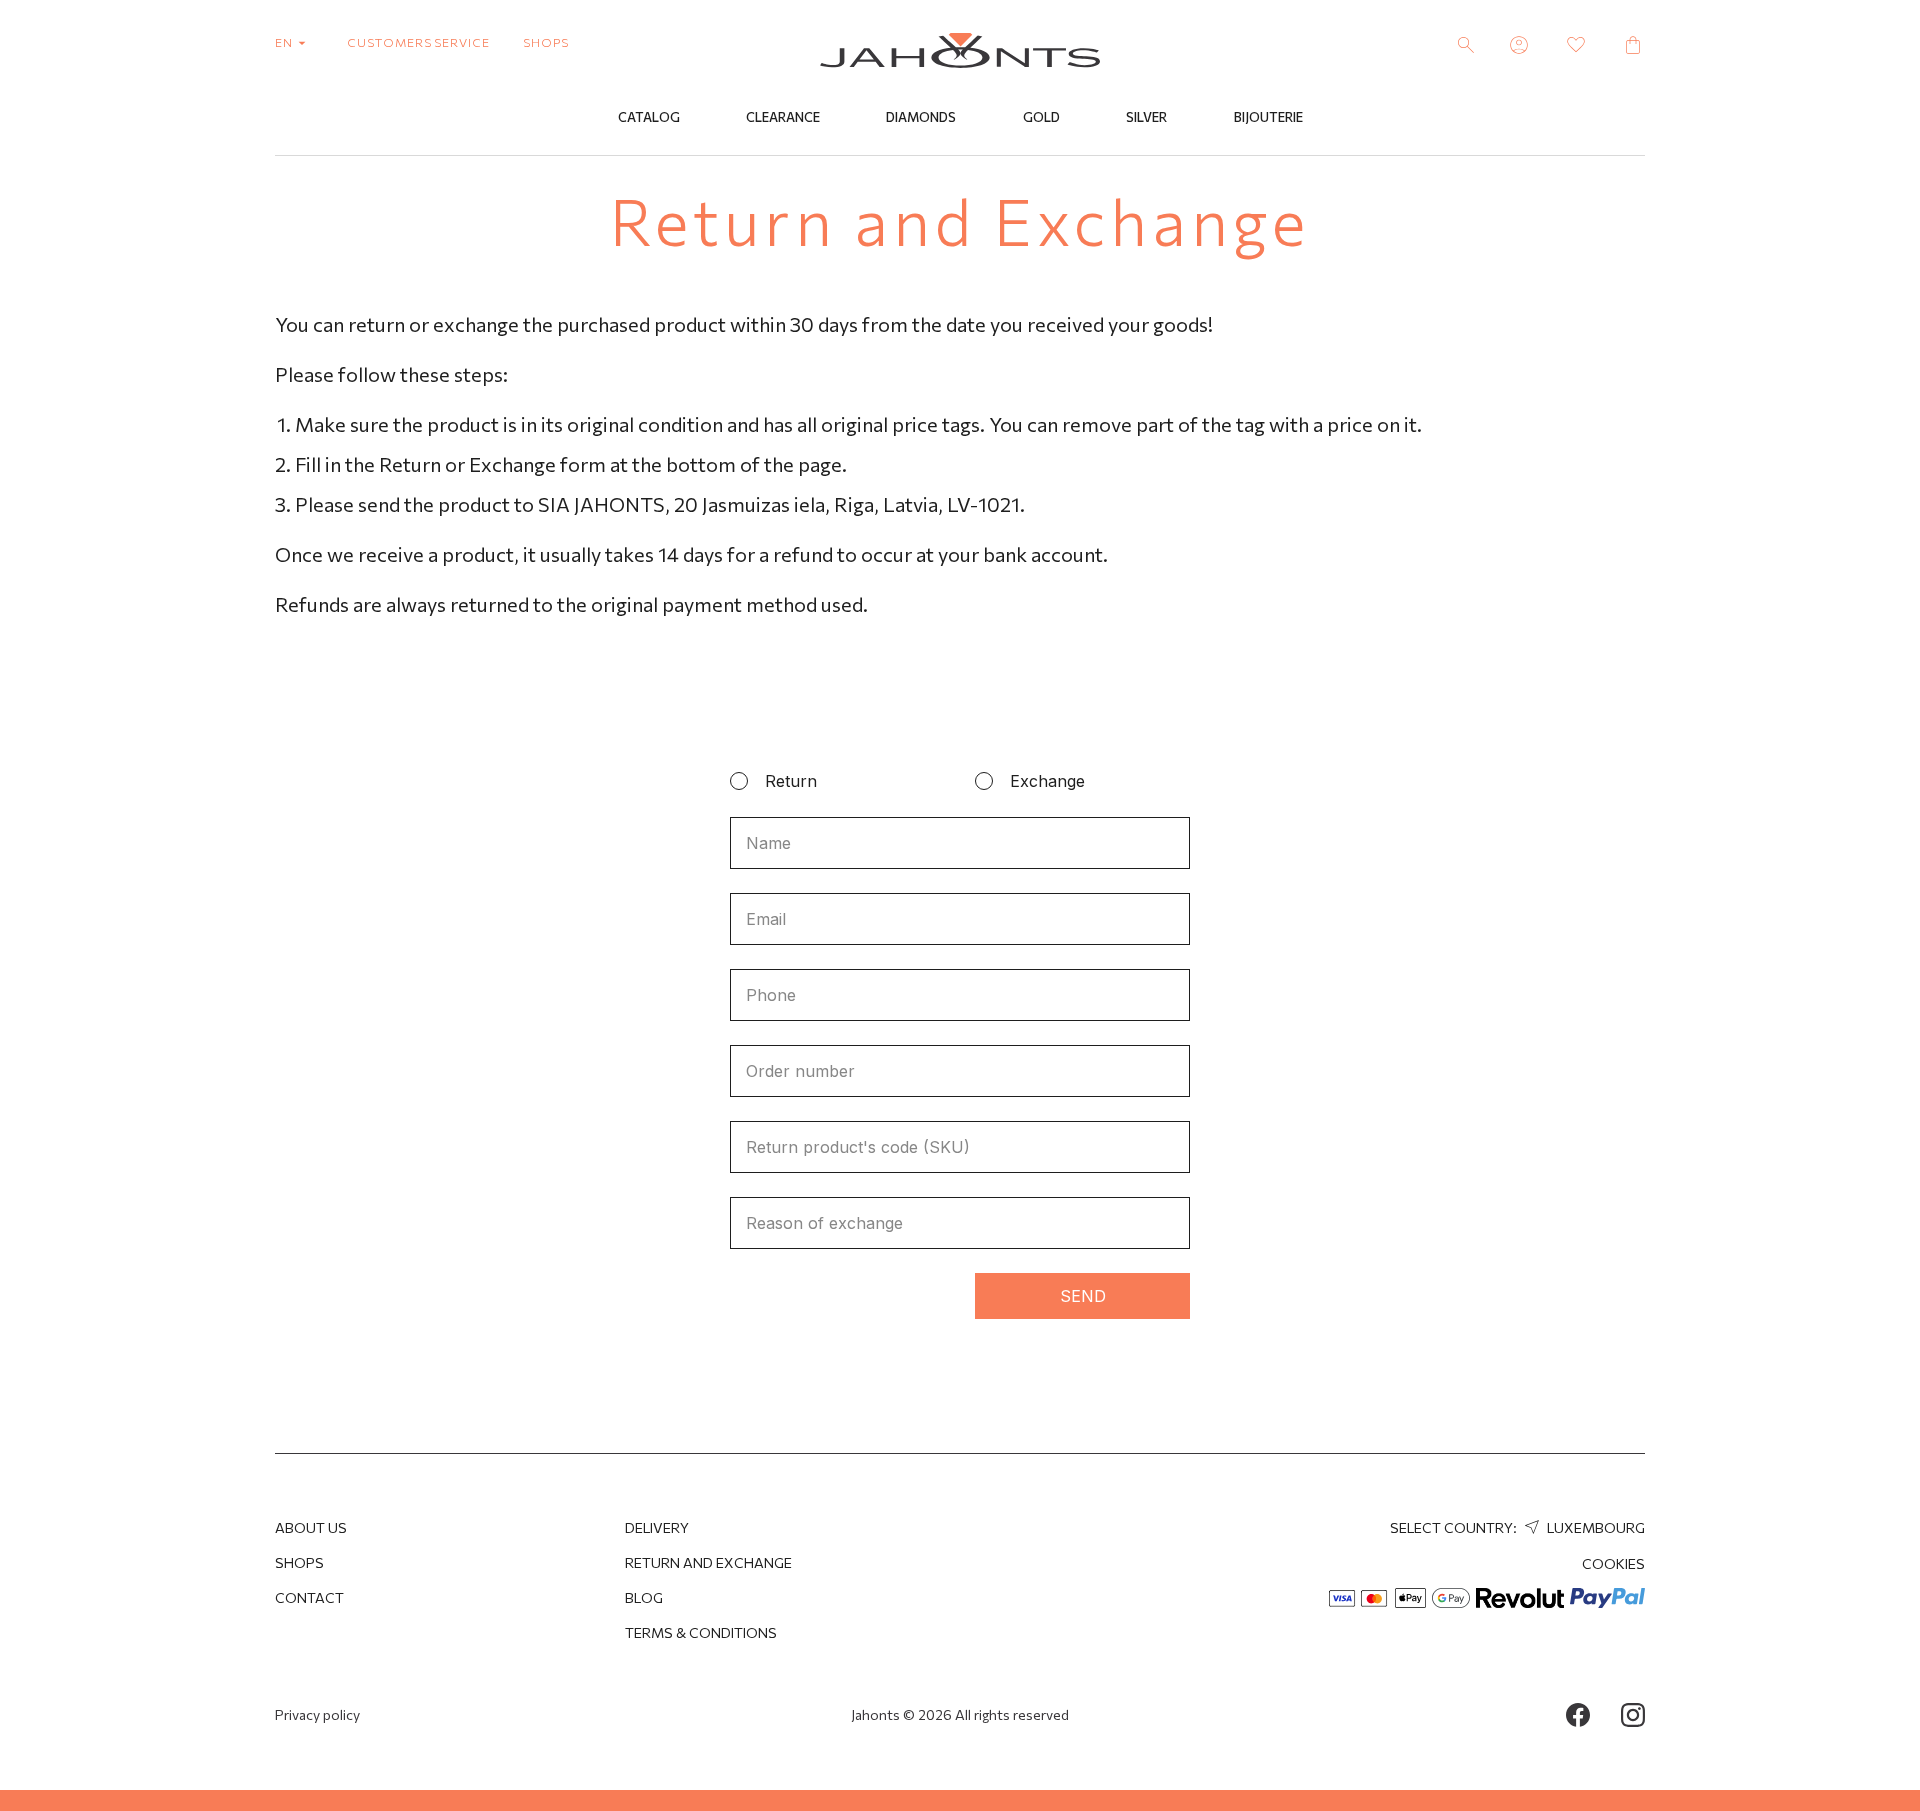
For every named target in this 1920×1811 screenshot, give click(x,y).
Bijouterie (1268, 117)
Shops (299, 1562)
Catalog (649, 117)
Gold (1041, 117)
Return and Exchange (708, 1562)
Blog (644, 1597)
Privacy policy (317, 1714)
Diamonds (921, 117)
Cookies (1613, 1563)
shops (546, 42)
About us (311, 1527)
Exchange (1047, 781)
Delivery (657, 1527)
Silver (1146, 117)
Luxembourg (1594, 1527)
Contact (309, 1597)
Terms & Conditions (701, 1632)
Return (791, 781)
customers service (418, 42)
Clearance (783, 117)
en (285, 42)
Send (1083, 1296)
